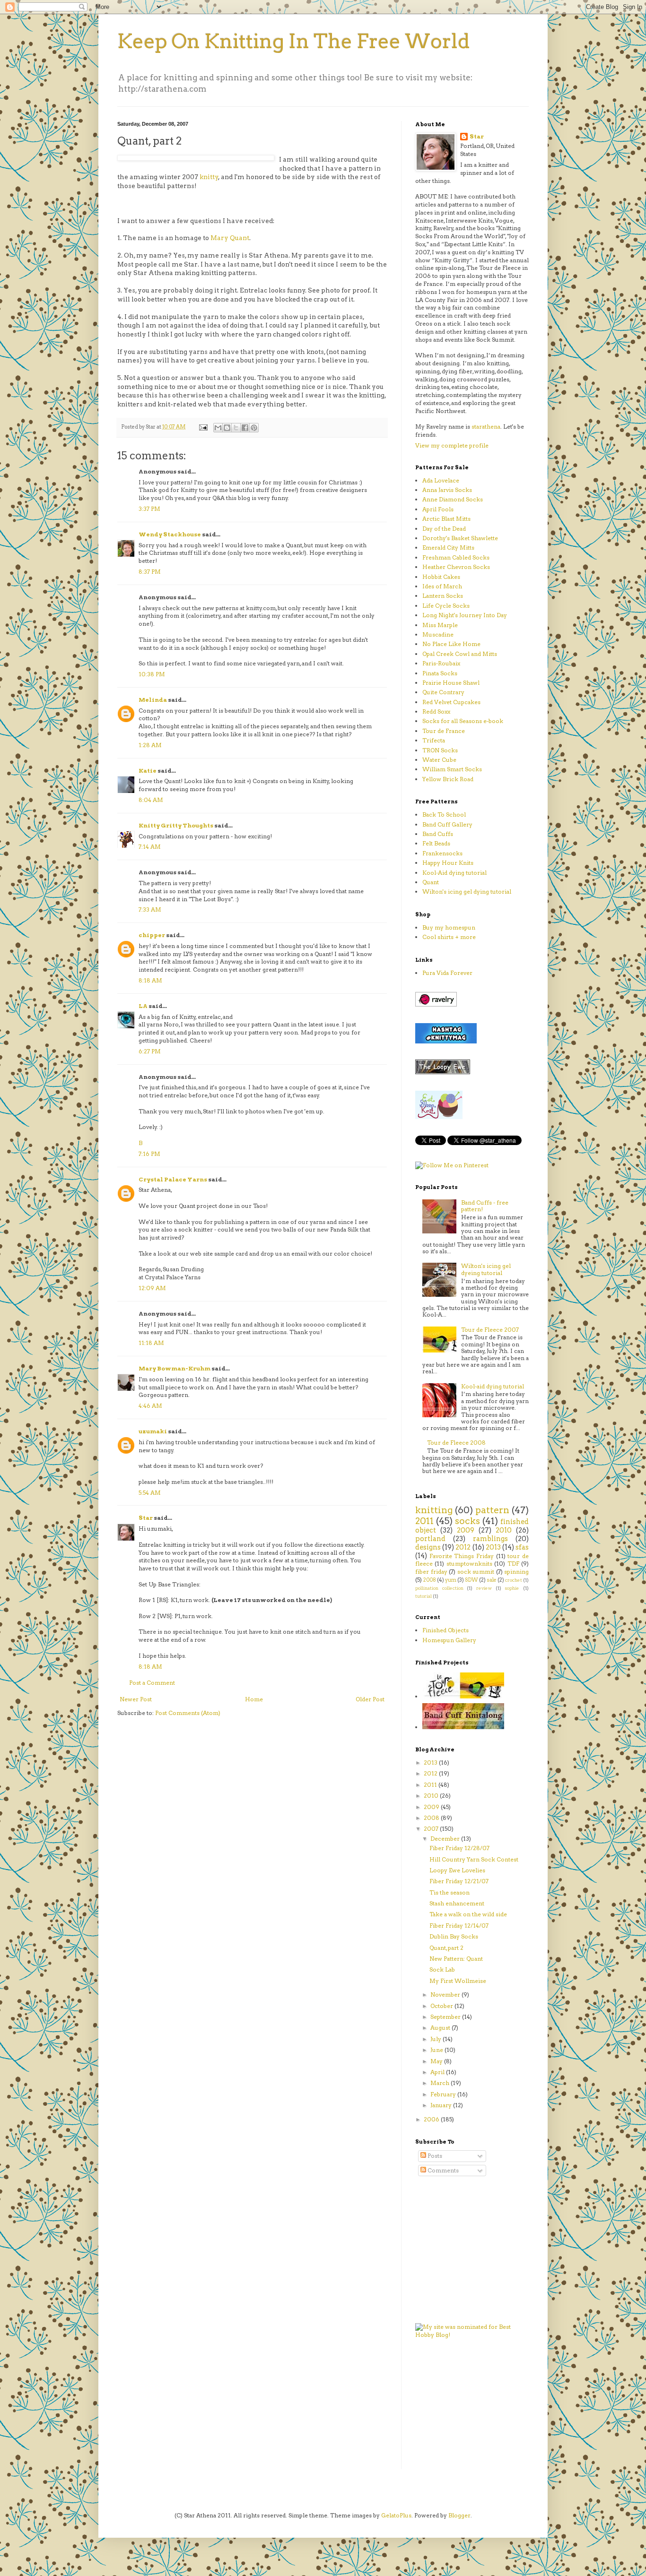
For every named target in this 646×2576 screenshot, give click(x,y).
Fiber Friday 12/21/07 (459, 1881)
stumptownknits (469, 1564)
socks (467, 1521)
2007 (432, 1829)
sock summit (476, 1572)
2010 (504, 1530)
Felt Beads (436, 843)
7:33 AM (150, 909)
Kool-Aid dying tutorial (454, 873)
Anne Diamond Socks (453, 499)
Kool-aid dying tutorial (493, 1386)
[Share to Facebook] (245, 428)
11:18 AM (151, 1343)
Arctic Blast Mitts (446, 519)
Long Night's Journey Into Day (465, 615)
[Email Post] (203, 427)
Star (146, 1518)
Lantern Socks (443, 596)
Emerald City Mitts (448, 547)
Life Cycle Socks (446, 606)
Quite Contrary (443, 692)
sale (492, 1580)
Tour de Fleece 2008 (456, 1443)
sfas (522, 1547)
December (446, 1839)
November (446, 1994)
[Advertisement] (444, 2410)
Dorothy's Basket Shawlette (460, 538)
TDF (513, 1564)
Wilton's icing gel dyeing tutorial (486, 1269)
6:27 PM (150, 1051)
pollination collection (439, 1588)
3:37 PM (149, 509)
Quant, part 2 (446, 1948)
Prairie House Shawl (451, 683)
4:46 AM (150, 1406)
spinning (516, 1572)
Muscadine (438, 634)
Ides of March (442, 586)
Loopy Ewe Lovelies (457, 1870)
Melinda (153, 700)
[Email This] (218, 428)
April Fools (438, 509)
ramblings (490, 1539)
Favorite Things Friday (462, 1556)
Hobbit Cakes (441, 577)
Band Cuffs (438, 834)
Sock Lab (442, 1969)
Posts (434, 2156)
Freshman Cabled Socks (456, 557)
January (442, 2105)
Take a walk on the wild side (468, 1914)
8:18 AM (150, 980)
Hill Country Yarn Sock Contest (474, 1859)
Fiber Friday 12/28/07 (459, 1848)
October (442, 2006)
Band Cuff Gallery (447, 824)
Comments (442, 2170)
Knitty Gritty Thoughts (176, 825)
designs (428, 1547)
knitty (209, 177)
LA (143, 1006)
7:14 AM (150, 847)
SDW (471, 1580)
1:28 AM (150, 745)
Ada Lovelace (441, 480)
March (441, 2083)
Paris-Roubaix (441, 663)
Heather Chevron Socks (456, 567)
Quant (431, 882)
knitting (434, 1510)
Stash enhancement (457, 1903)
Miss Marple (440, 625)
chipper (152, 935)
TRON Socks (440, 750)
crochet (514, 1580)
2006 (432, 2119)
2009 (466, 1530)
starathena (486, 426)
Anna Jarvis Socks (447, 490)
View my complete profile (452, 445)
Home (254, 1699)
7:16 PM (149, 1154)
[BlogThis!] (227, 428)
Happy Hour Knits (448, 863)
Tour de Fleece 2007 (490, 1330)
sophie (512, 1588)
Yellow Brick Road (448, 779)
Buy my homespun (449, 927)
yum (451, 1580)
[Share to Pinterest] (254, 428)
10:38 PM (152, 674)
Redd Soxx (436, 711)
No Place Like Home (451, 644)
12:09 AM (152, 1288)
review (484, 1588)
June (437, 2050)
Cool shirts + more (449, 937)
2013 (493, 1547)
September (446, 2017)
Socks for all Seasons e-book (463, 721)
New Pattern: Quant (456, 1959)
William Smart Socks (452, 769)
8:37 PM (150, 572)
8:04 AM (151, 800)
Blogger (459, 2515)
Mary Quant (230, 238)
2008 (430, 1580)
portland (430, 1539)
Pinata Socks (440, 673)
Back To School (444, 814)
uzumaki (153, 1431)
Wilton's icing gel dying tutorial (467, 892)
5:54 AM (150, 1493)
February (444, 2094)
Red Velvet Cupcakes (451, 702)
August (441, 2028)
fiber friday (431, 1572)
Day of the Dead (444, 529)
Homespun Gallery (449, 1640)
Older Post (370, 1699)
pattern (492, 1510)
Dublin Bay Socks (454, 1936)
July (436, 2039)
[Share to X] (236, 428)
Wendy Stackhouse (170, 534)
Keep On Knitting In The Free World (294, 41)
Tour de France (444, 731)
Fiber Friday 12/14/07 (459, 1926)
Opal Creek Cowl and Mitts (460, 654)
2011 (424, 1521)
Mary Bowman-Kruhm (175, 1368)
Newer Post (136, 1699)
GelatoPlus (396, 2515)
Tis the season (450, 1892)
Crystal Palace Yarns (173, 1179)
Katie (148, 771)
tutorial (423, 1596)
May (437, 2061)
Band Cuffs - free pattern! (485, 1206)
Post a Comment (152, 1683)
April (438, 2072)
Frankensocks (442, 853)
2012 (463, 1547)
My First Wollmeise (458, 1981)
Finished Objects (445, 1630)
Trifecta (434, 740)
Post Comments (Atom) (188, 1713)
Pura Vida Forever (447, 973)
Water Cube (439, 760)
